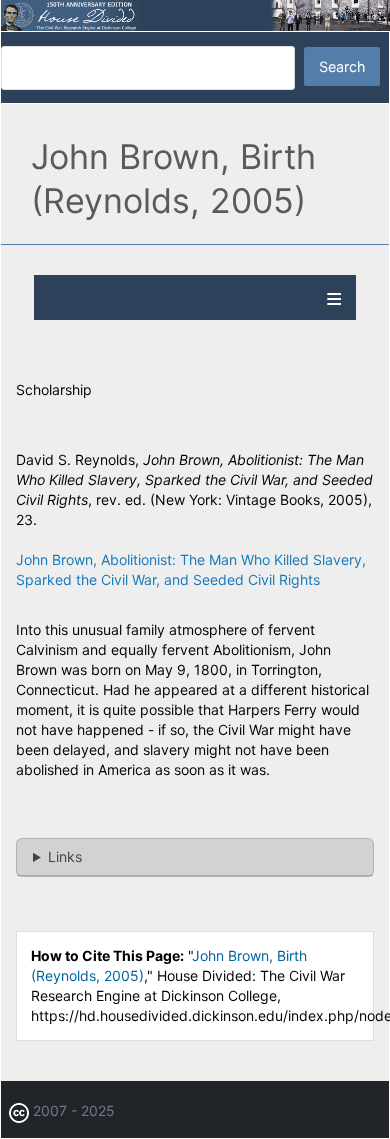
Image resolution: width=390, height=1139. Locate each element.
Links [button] (65, 856)
